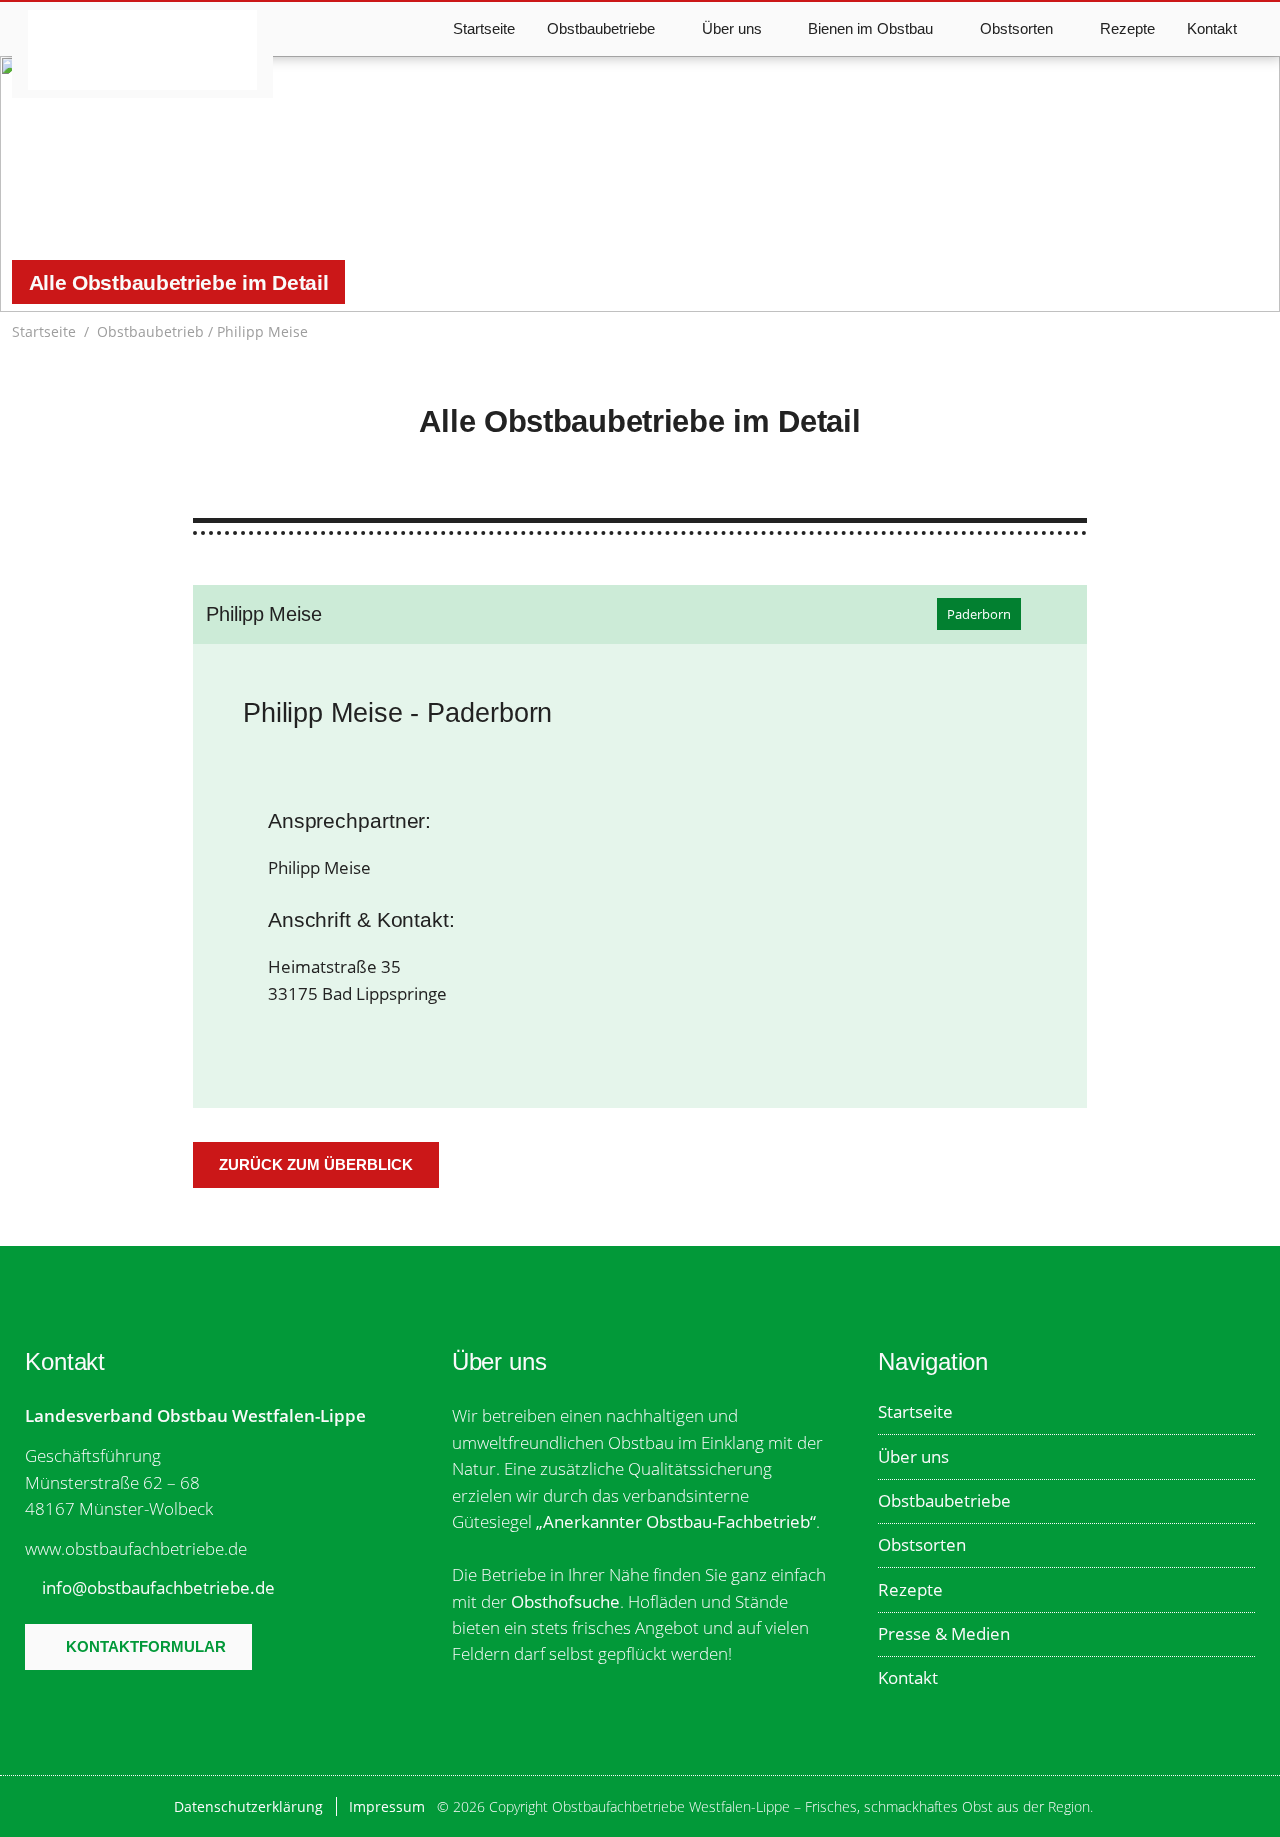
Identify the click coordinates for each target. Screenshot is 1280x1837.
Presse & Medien (944, 1633)
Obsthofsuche (565, 1601)
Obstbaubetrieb (150, 331)
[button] (1257, 332)
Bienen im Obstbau (870, 28)
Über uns (913, 1456)
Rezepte (1127, 28)
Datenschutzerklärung (248, 1806)
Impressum (387, 1806)
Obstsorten (922, 1544)
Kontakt (1212, 28)
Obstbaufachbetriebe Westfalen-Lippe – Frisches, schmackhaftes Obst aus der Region (142, 50)
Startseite (484, 28)
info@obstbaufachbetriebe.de (158, 1587)
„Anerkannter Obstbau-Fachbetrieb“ (676, 1521)
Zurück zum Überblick (316, 1164)
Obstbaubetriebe (944, 1500)
